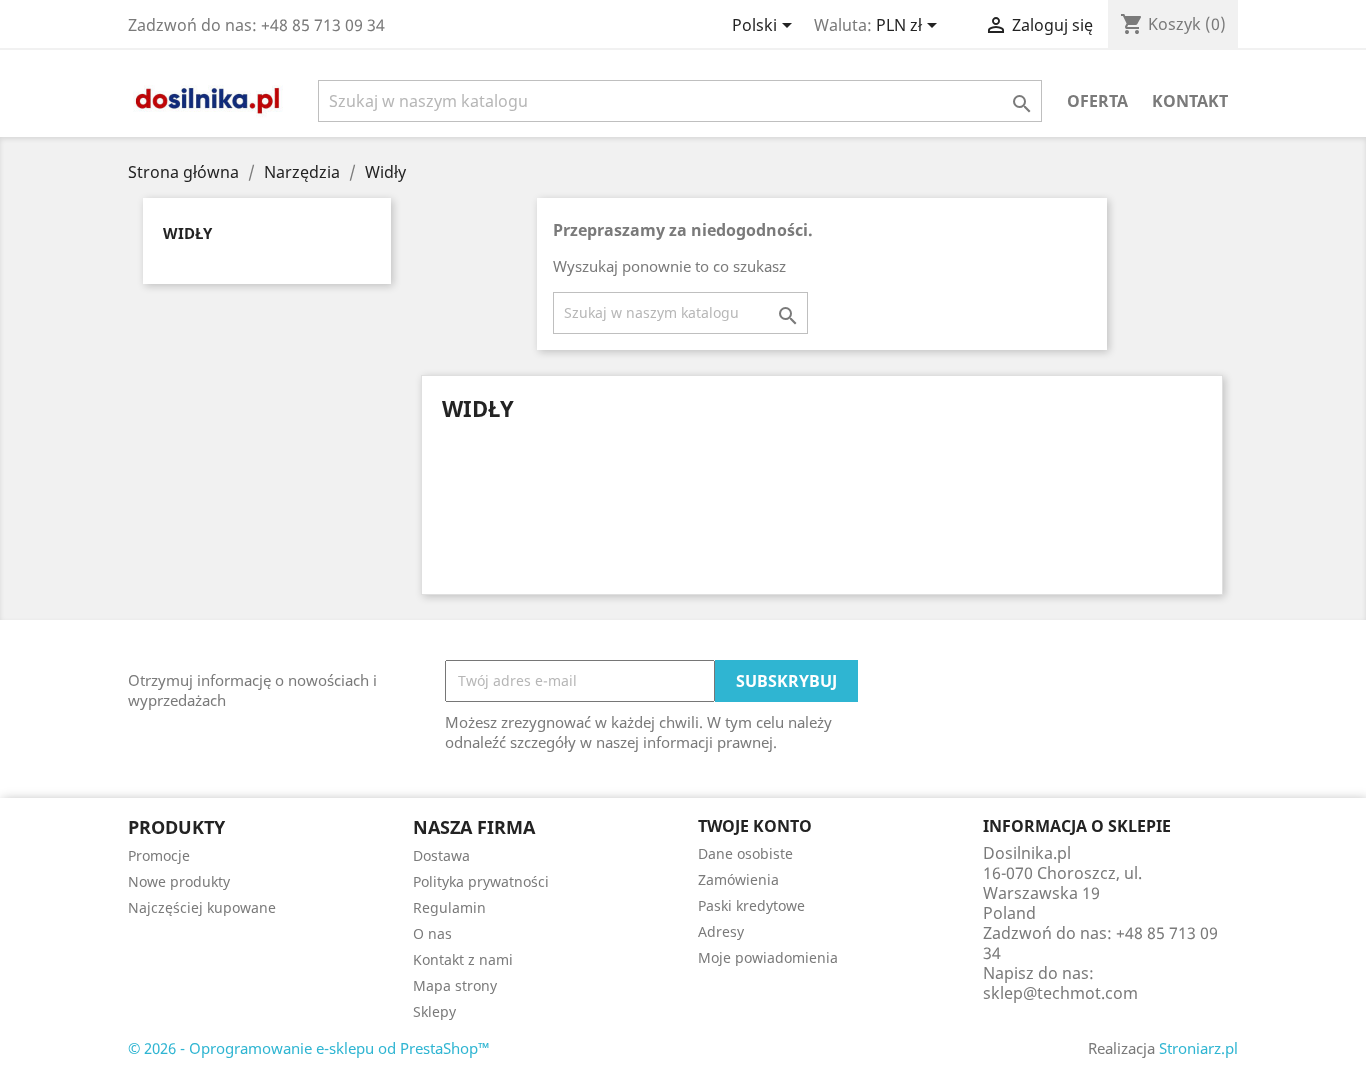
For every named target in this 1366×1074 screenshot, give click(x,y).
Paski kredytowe (751, 905)
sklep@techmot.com (1060, 993)
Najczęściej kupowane (202, 907)
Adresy (721, 931)
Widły (187, 233)
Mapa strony (455, 985)
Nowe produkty (179, 881)
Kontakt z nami (463, 959)
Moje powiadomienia (768, 957)
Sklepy (434, 1011)
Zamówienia (738, 879)
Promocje (159, 855)
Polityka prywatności (481, 881)
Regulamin (449, 907)
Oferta (1097, 101)
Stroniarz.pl (1198, 1048)
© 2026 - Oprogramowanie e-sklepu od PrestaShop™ (309, 1048)
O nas (432, 933)
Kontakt (1190, 101)
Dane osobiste (745, 853)
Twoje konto (755, 826)
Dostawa (441, 855)
